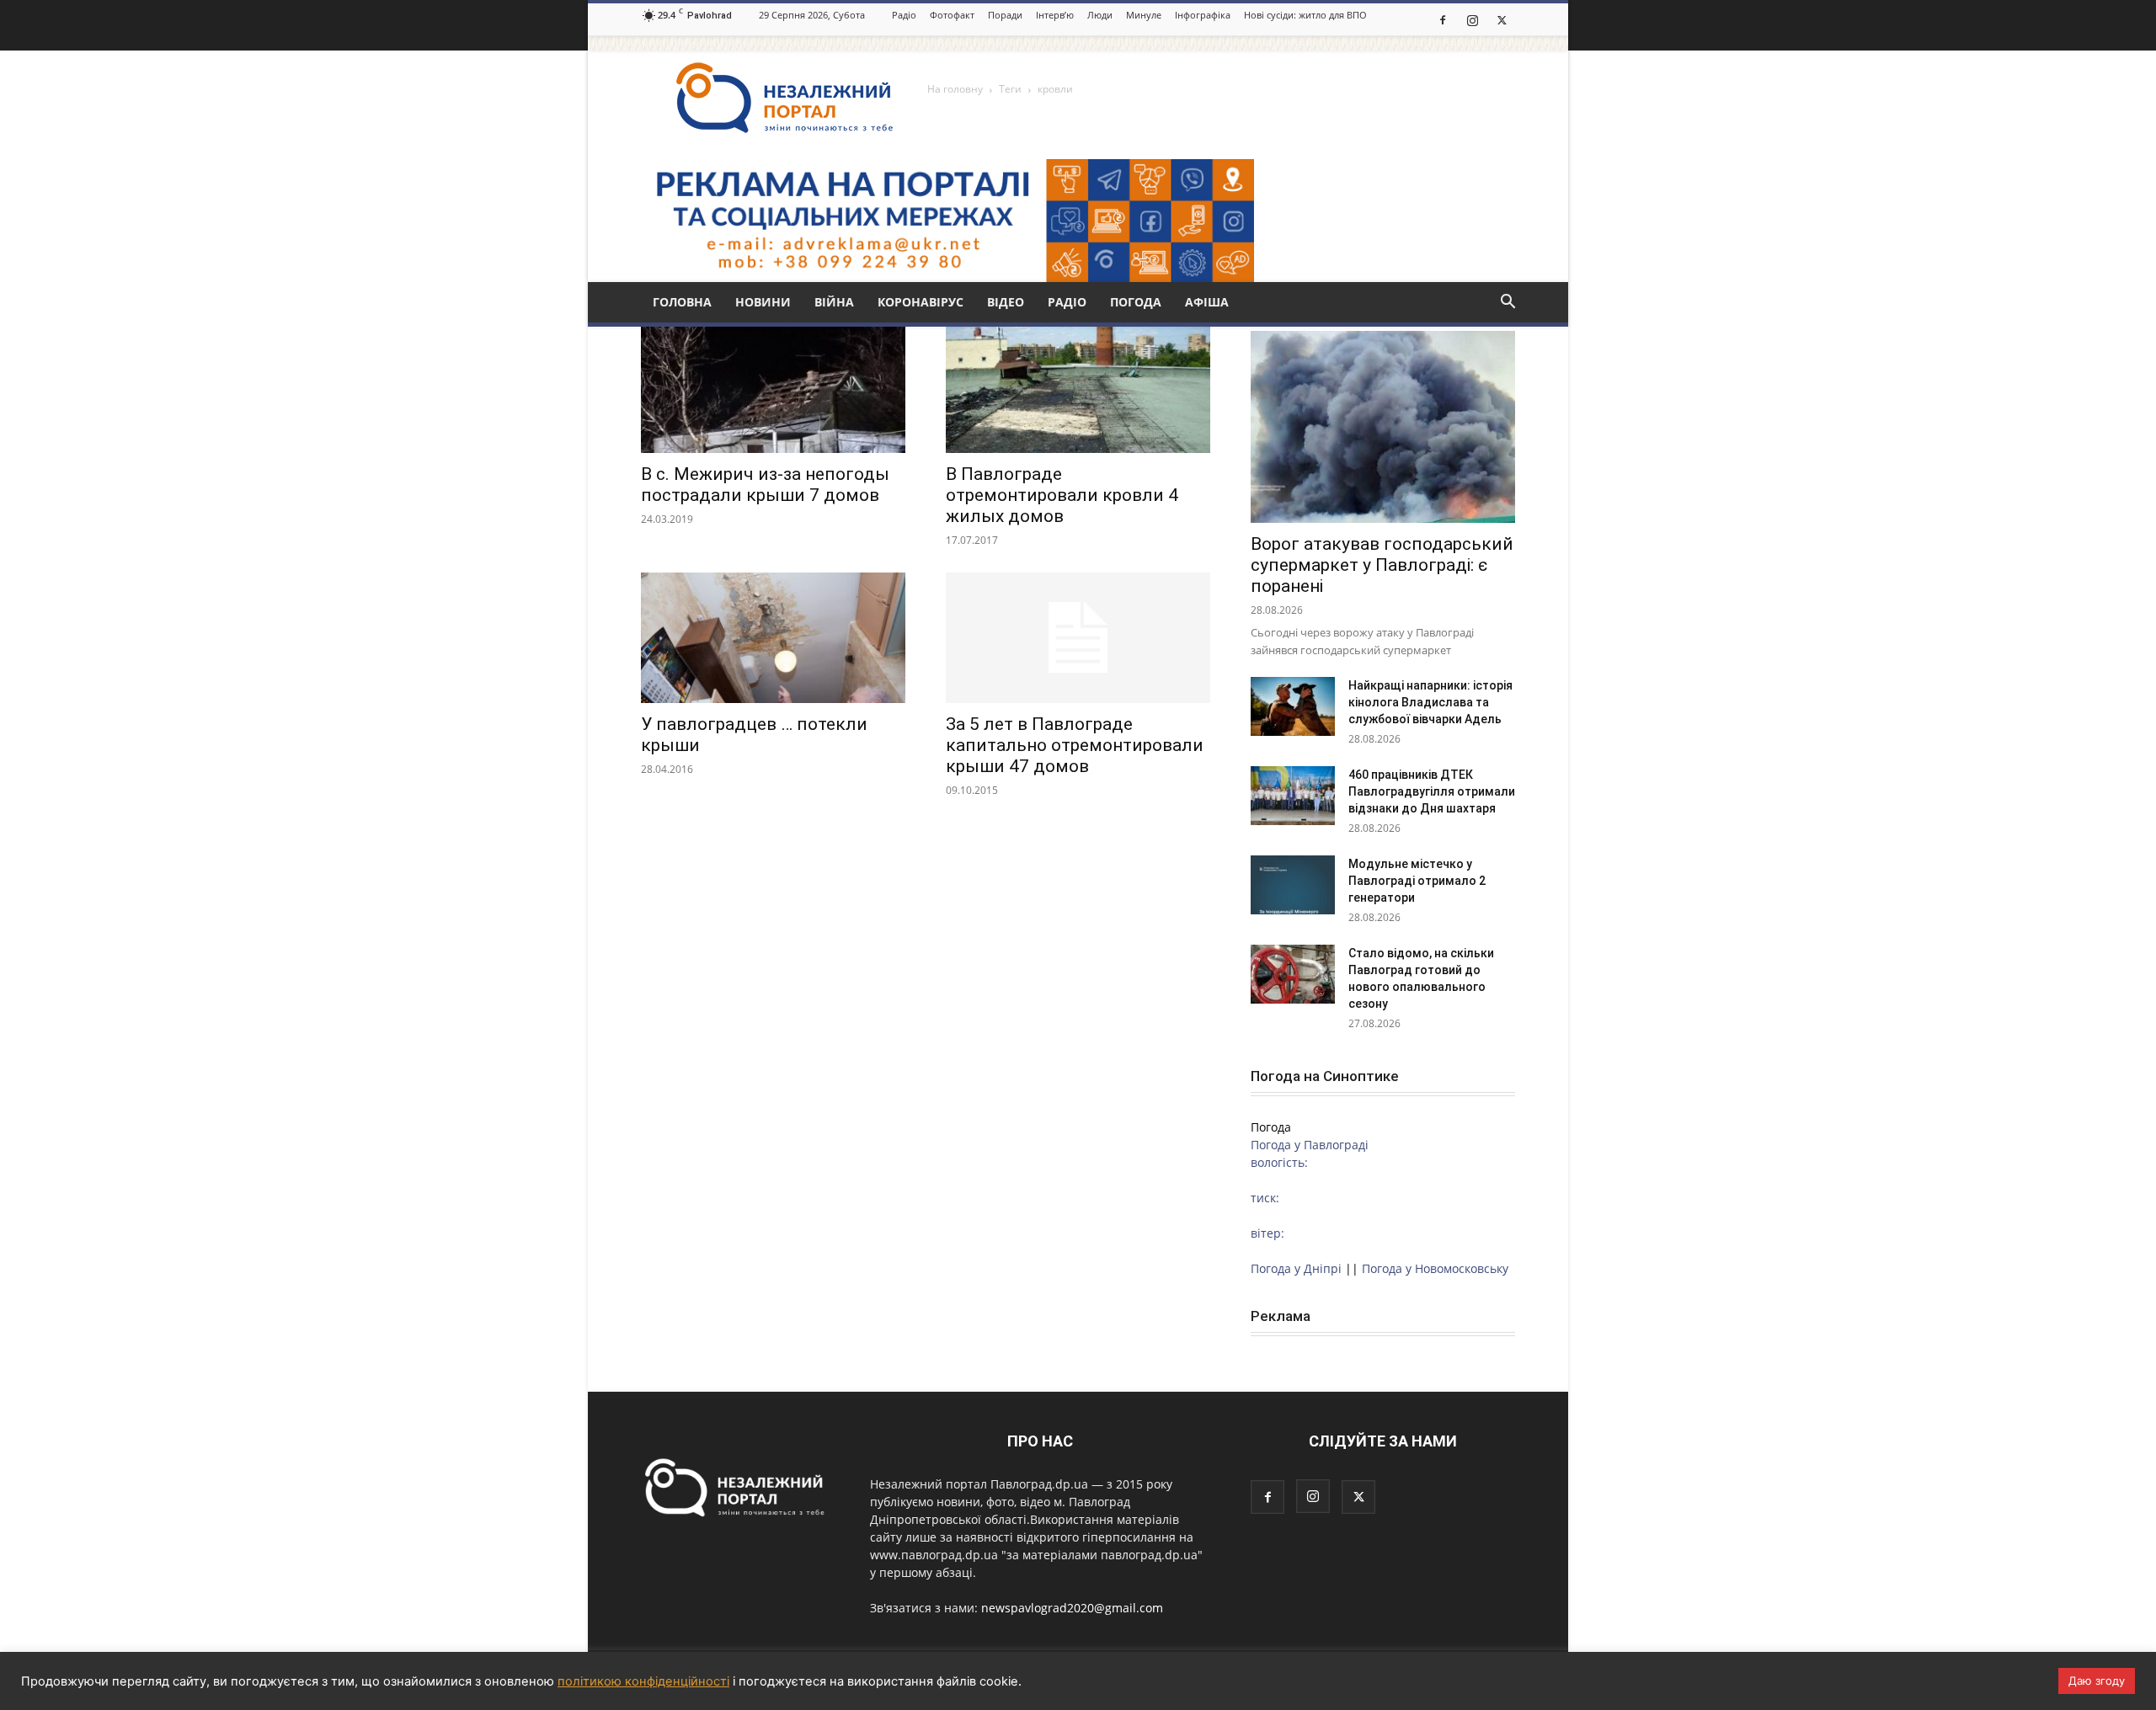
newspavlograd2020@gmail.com (1072, 1608)
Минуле (1144, 15)
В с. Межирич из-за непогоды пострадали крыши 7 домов (765, 485)
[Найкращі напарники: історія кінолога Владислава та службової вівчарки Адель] (1293, 706)
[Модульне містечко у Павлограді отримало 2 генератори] (1293, 885)
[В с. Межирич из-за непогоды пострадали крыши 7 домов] (773, 388)
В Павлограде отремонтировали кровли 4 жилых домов (1062, 495)
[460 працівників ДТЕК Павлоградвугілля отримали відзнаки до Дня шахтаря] (1293, 796)
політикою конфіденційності (643, 1681)
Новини (763, 302)
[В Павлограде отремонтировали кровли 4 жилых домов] (1078, 388)
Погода (1136, 302)
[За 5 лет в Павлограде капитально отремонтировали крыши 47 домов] (1078, 638)
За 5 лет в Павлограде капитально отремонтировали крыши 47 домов (1075, 745)
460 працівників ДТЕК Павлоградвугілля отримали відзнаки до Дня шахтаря (1432, 791)
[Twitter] (1502, 19)
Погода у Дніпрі (1296, 1268)
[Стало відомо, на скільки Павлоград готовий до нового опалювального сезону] (1293, 974)
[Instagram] (1472, 19)
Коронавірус (921, 302)
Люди (1100, 15)
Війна (834, 302)
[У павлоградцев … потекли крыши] (773, 638)
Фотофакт (952, 15)
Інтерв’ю (1055, 15)
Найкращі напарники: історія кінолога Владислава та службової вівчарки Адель (1430, 702)
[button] (1508, 304)
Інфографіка (1203, 15)
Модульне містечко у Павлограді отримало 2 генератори (1417, 881)
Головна (682, 302)
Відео (1006, 302)
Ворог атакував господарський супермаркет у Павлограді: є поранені (1382, 565)
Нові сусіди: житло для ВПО (1305, 15)
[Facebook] (1443, 19)
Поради (1005, 15)
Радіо (904, 15)
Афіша (1207, 302)
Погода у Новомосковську (1435, 1268)
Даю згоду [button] (2097, 1681)
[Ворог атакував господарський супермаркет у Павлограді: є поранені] (1383, 427)
